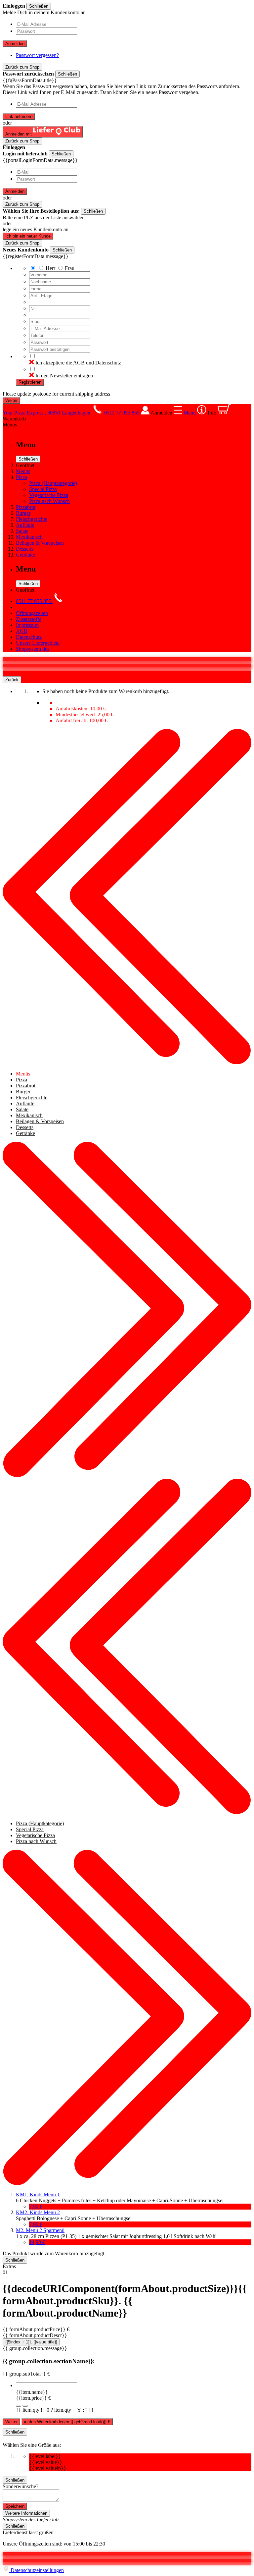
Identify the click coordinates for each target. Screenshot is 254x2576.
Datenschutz (29, 637)
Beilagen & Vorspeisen (40, 543)
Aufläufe (25, 525)
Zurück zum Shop (22, 67)
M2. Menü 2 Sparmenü (40, 2230)
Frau (70, 268)
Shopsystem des (33, 649)
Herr (50, 268)
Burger (23, 513)
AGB (22, 631)
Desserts (25, 549)
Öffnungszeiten (32, 613)
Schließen (39, 6)
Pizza (21, 477)
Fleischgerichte (32, 519)
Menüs (23, 471)
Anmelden (15, 44)
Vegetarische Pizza (49, 495)
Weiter (11, 2422)
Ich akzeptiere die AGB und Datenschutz (78, 363)
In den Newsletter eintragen (64, 376)
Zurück (12, 680)
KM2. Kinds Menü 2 (38, 2212)
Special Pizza (43, 489)
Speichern (15, 2506)
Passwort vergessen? (37, 55)
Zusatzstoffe (29, 619)
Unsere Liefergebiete (38, 643)
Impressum (27, 625)
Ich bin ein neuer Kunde (28, 236)
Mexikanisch (29, 537)
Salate (22, 531)
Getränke (25, 555)
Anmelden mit (19, 134)
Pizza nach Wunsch (49, 501)
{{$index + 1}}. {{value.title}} (31, 2342)
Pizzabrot (26, 507)
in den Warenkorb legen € (67, 2422)
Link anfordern (19, 116)
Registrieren (30, 382)
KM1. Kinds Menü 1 (38, 2194)
